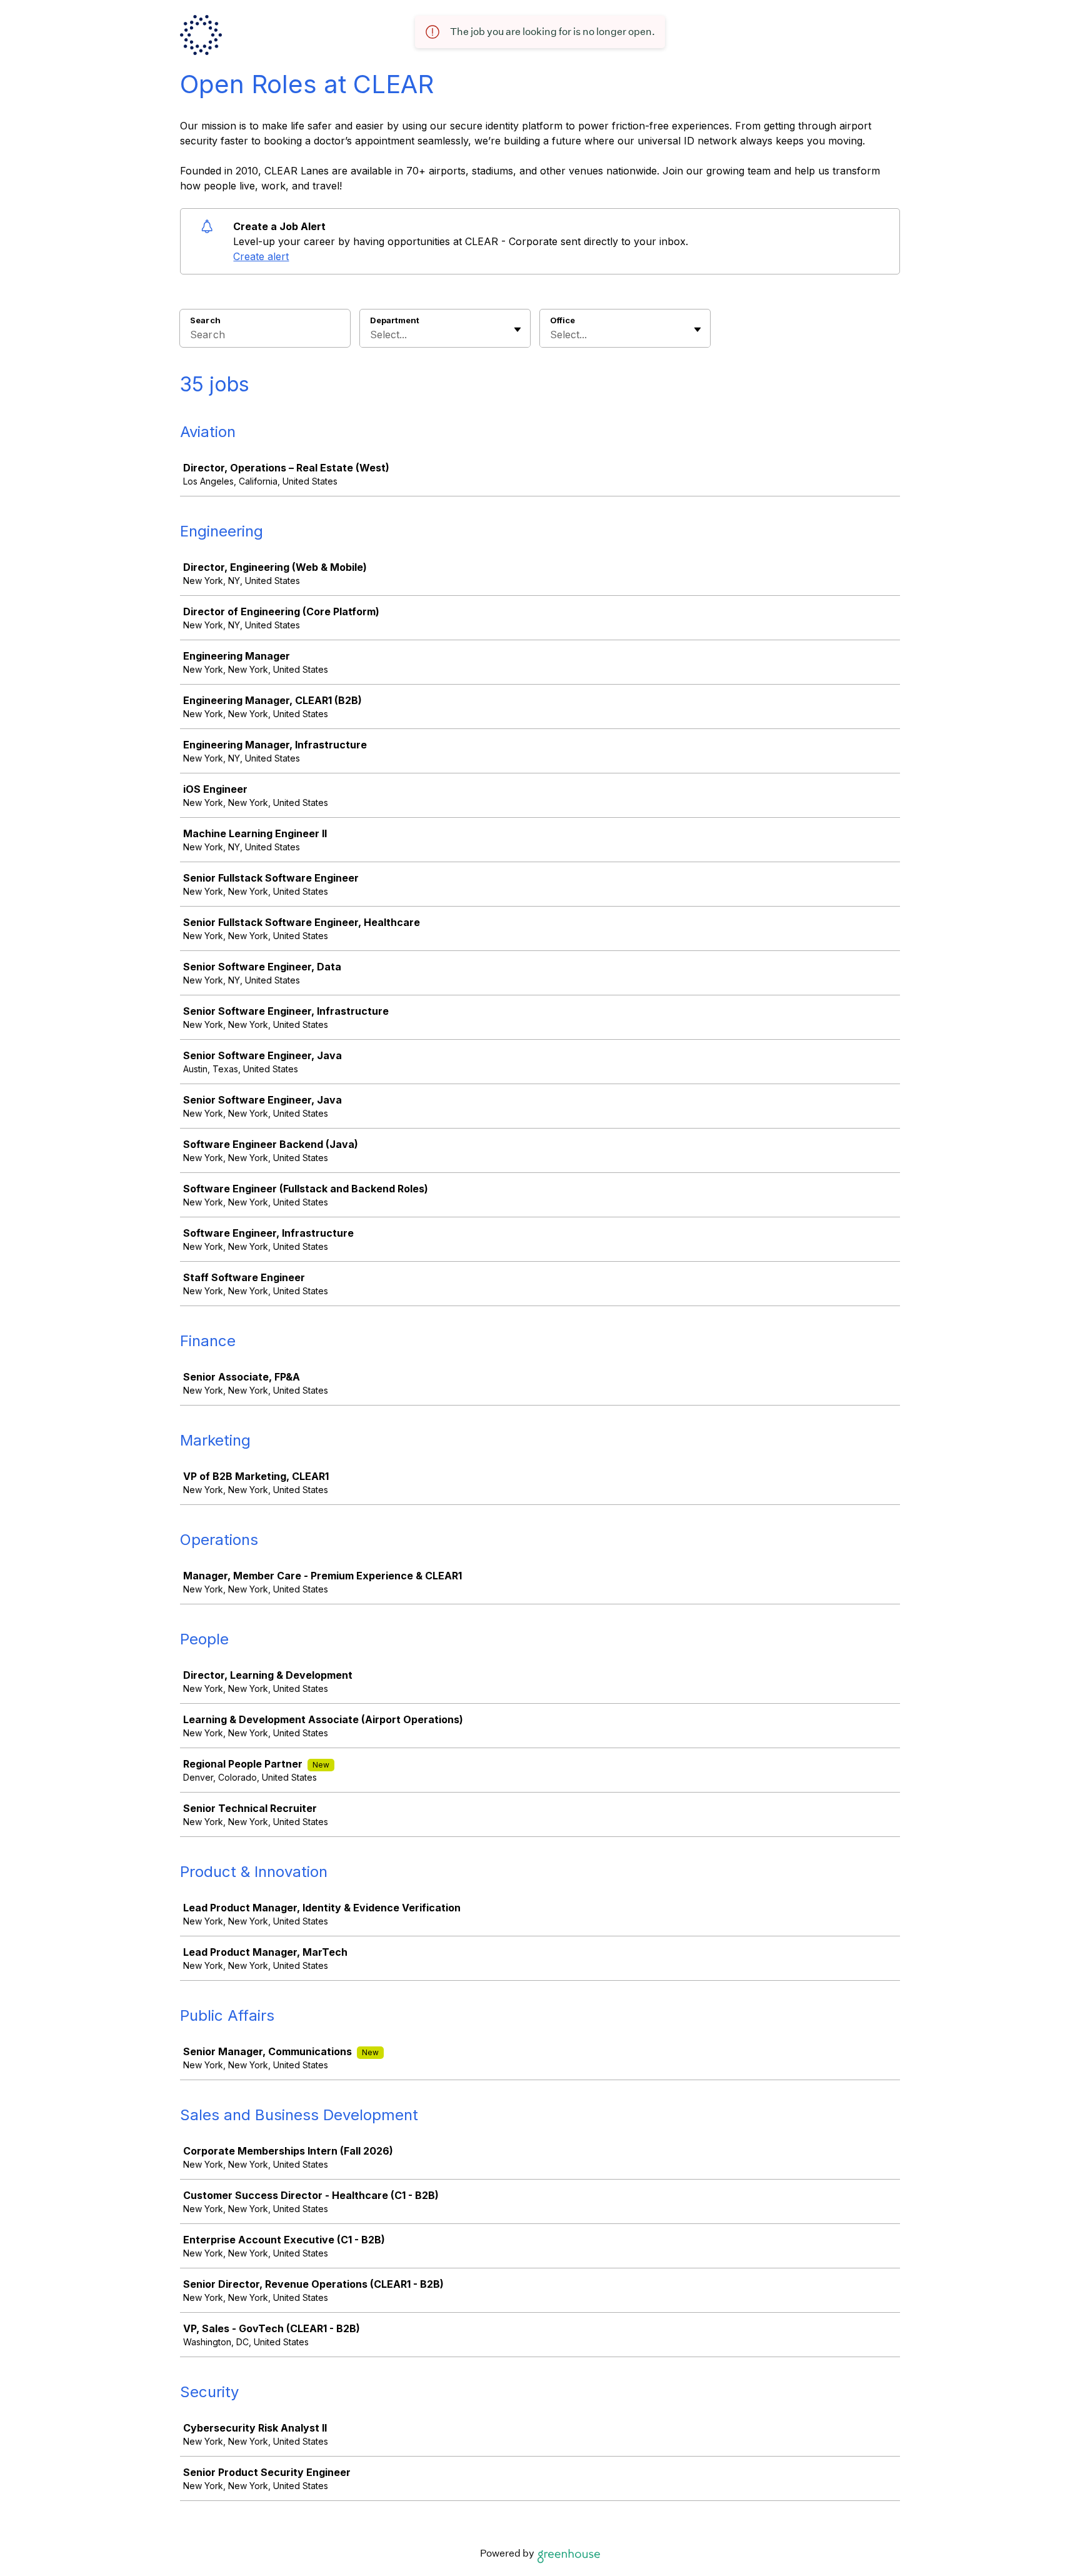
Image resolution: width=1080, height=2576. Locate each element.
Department (395, 320)
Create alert (261, 256)
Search (205, 320)
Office (562, 320)
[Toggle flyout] (517, 330)
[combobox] (372, 335)
